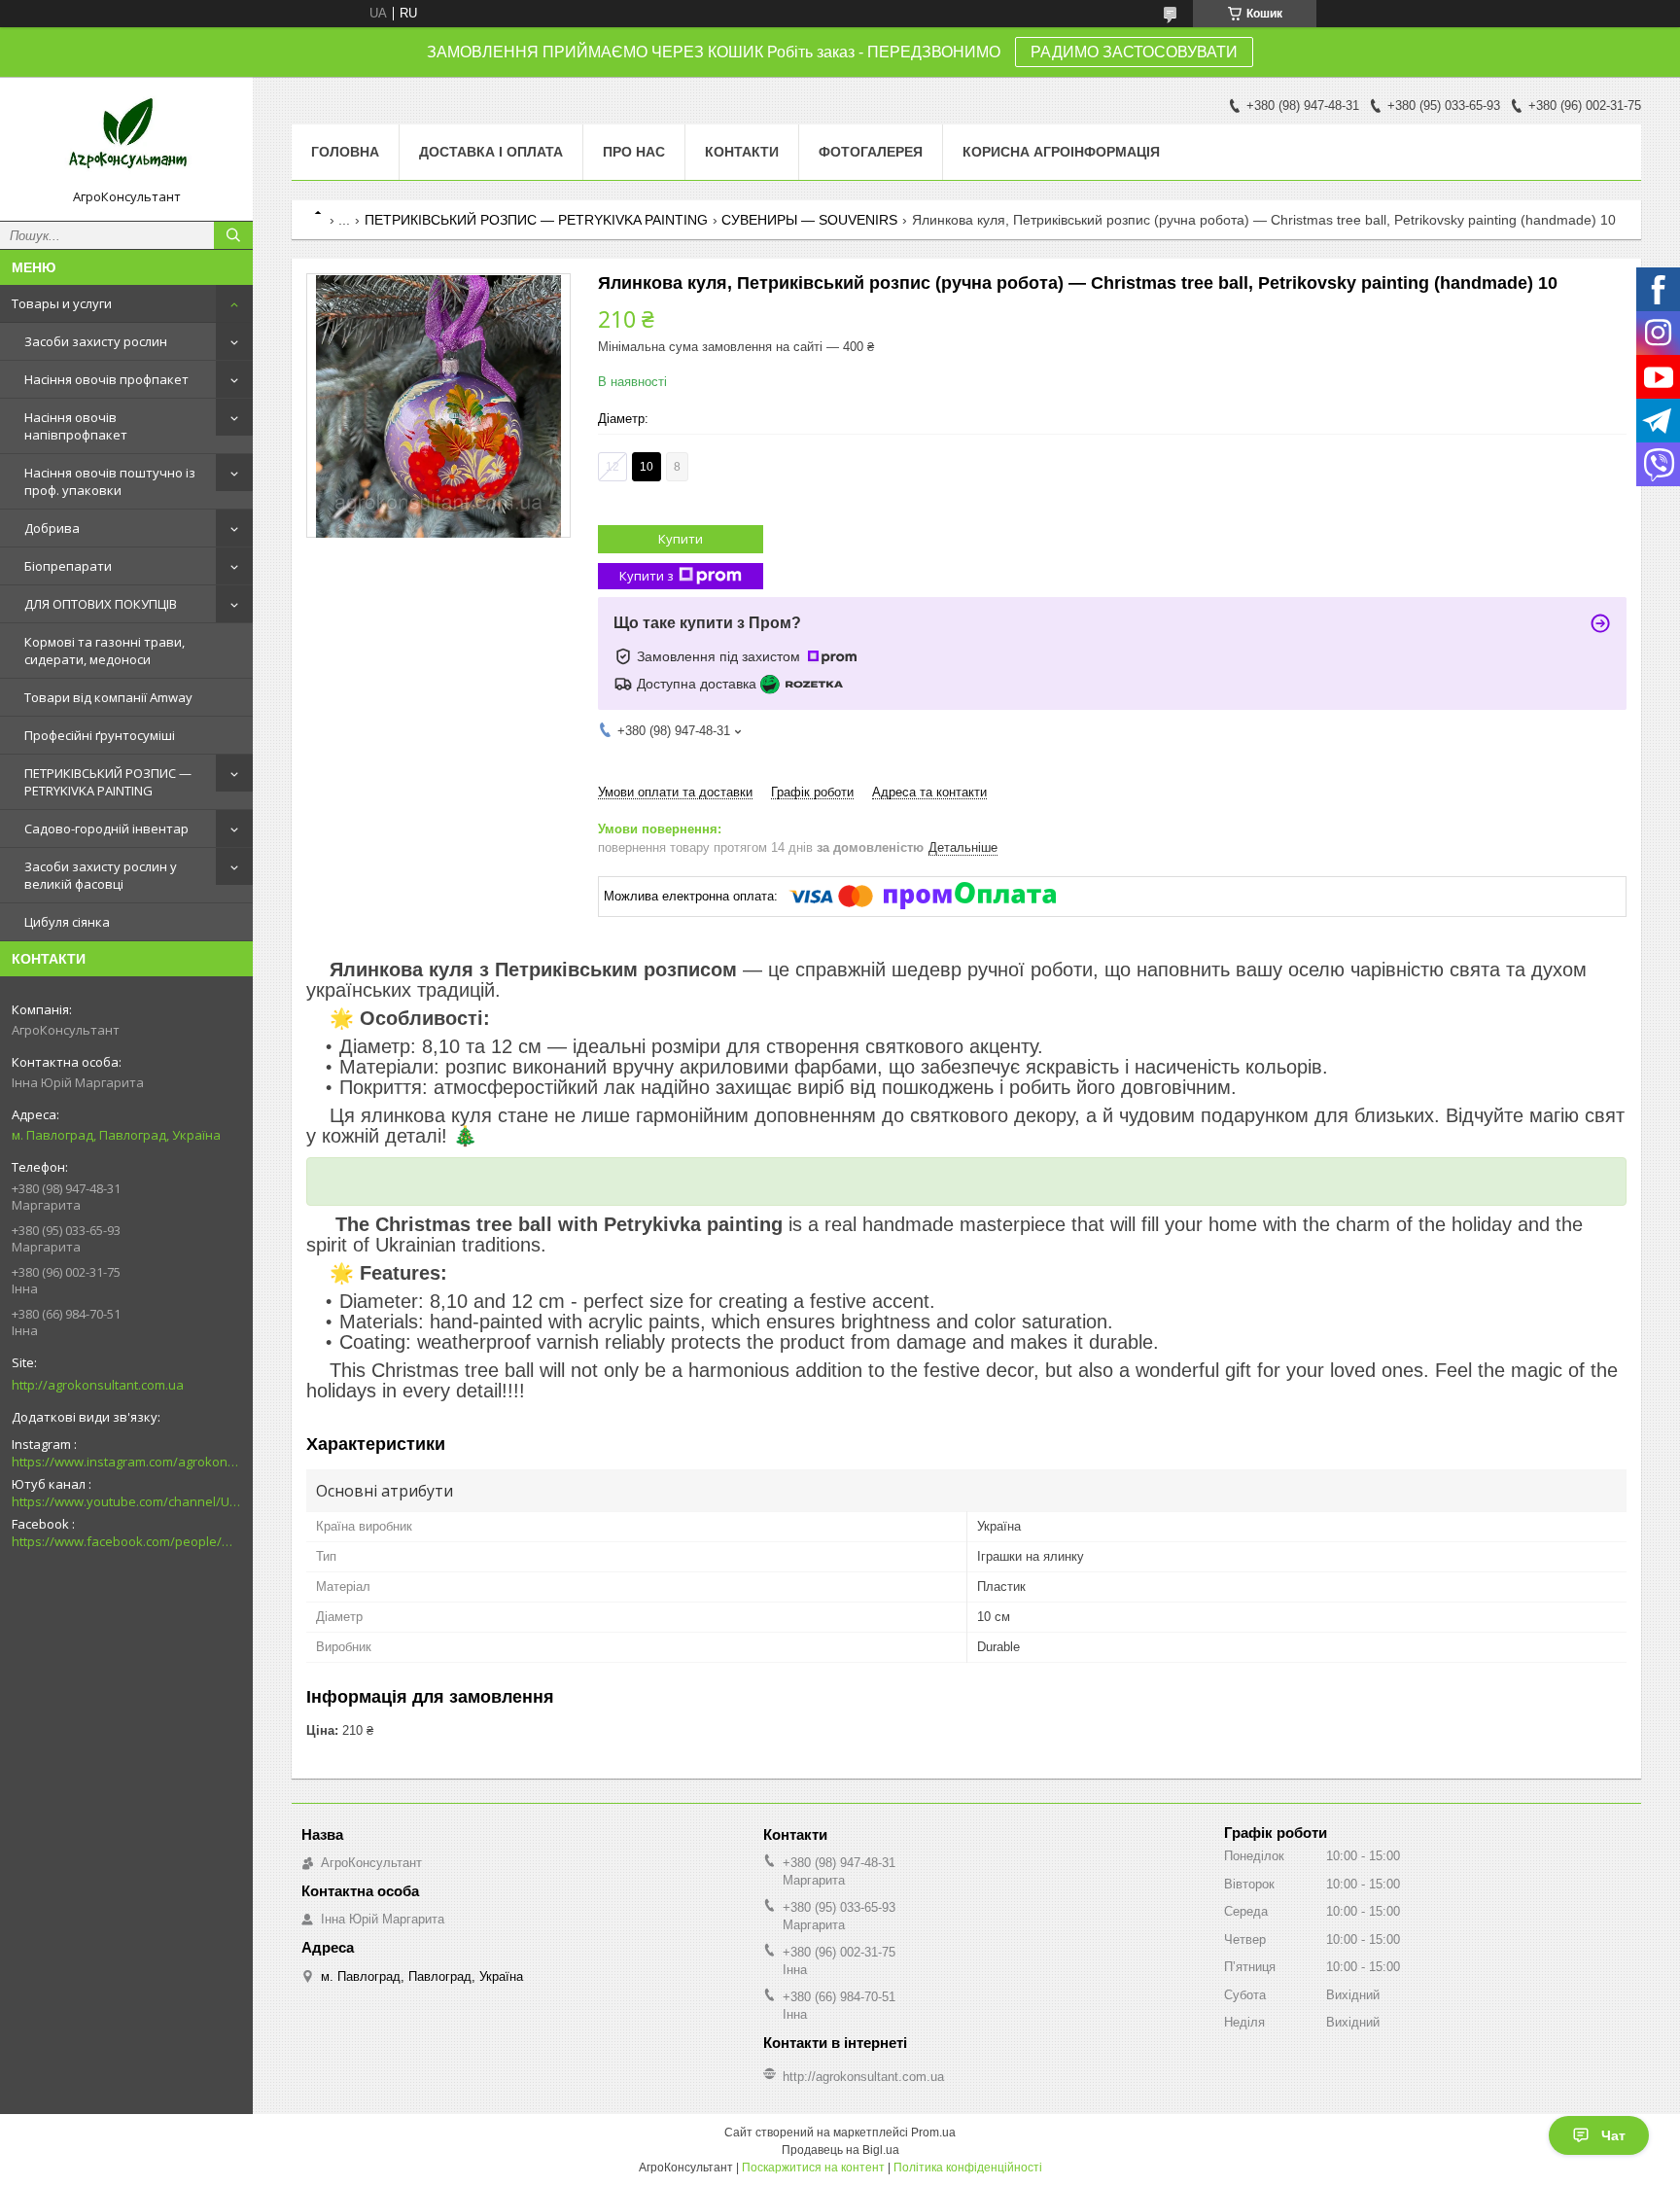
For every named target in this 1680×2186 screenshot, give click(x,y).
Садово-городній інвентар (106, 829)
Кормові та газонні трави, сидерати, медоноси (105, 651)
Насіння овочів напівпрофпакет (76, 426)
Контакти (742, 152)
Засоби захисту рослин (96, 341)
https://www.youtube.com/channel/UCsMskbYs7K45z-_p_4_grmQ (126, 1501)
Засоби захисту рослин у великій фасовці (101, 875)
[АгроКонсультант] (126, 140)
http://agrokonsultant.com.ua (98, 1385)
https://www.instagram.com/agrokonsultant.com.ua (126, 1462)
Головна (345, 152)
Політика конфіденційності (968, 2168)
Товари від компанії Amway (108, 697)
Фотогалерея (871, 152)
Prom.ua (933, 2133)
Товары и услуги (62, 303)
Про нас (634, 152)
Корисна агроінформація (1061, 152)
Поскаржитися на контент (813, 2168)
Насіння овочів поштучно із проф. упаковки (110, 481)
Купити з (647, 576)
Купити (681, 539)
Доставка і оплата (491, 152)
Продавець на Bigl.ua (840, 2150)
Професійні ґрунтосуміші (100, 735)
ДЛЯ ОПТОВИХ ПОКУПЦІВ (101, 604)
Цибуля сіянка (67, 922)
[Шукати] (233, 235)
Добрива (52, 528)
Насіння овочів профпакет (106, 379)
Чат (1613, 2135)
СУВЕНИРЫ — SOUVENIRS (809, 220)
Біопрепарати (68, 566)
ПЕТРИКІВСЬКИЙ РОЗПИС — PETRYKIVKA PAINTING (108, 782)
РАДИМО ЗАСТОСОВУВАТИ (1134, 52)
